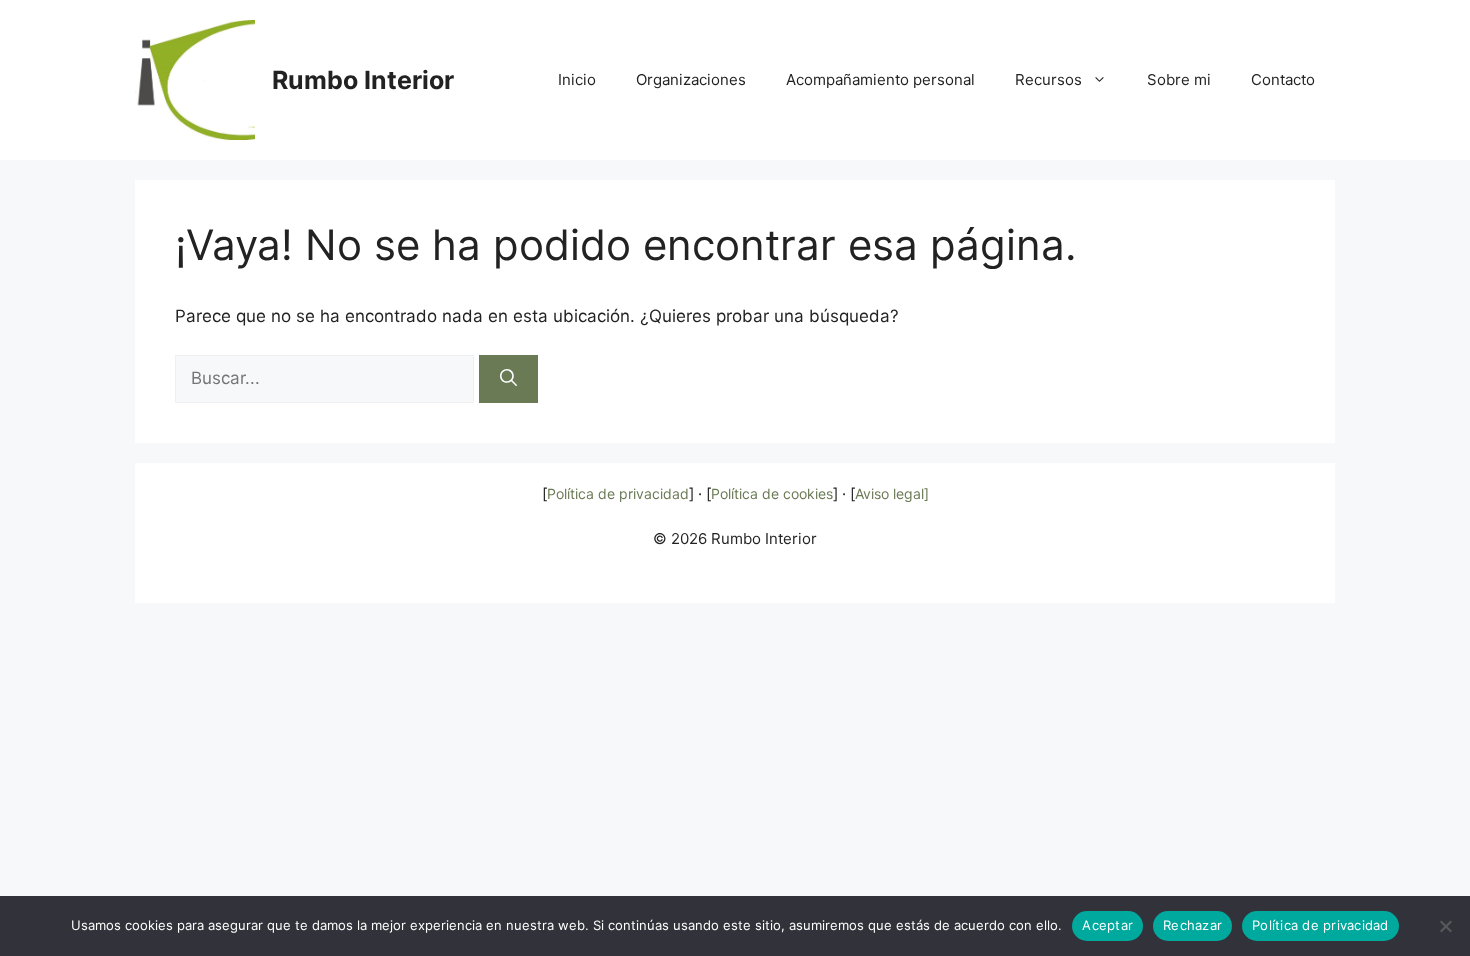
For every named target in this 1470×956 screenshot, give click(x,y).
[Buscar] (508, 379)
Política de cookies (772, 493)
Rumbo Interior (363, 80)
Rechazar (1192, 925)
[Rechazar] (1445, 926)
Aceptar (1107, 925)
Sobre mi (1179, 79)
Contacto (1283, 79)
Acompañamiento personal (880, 79)
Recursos (1048, 79)
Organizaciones (691, 79)
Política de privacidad (618, 493)
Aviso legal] (892, 493)
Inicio (577, 79)
